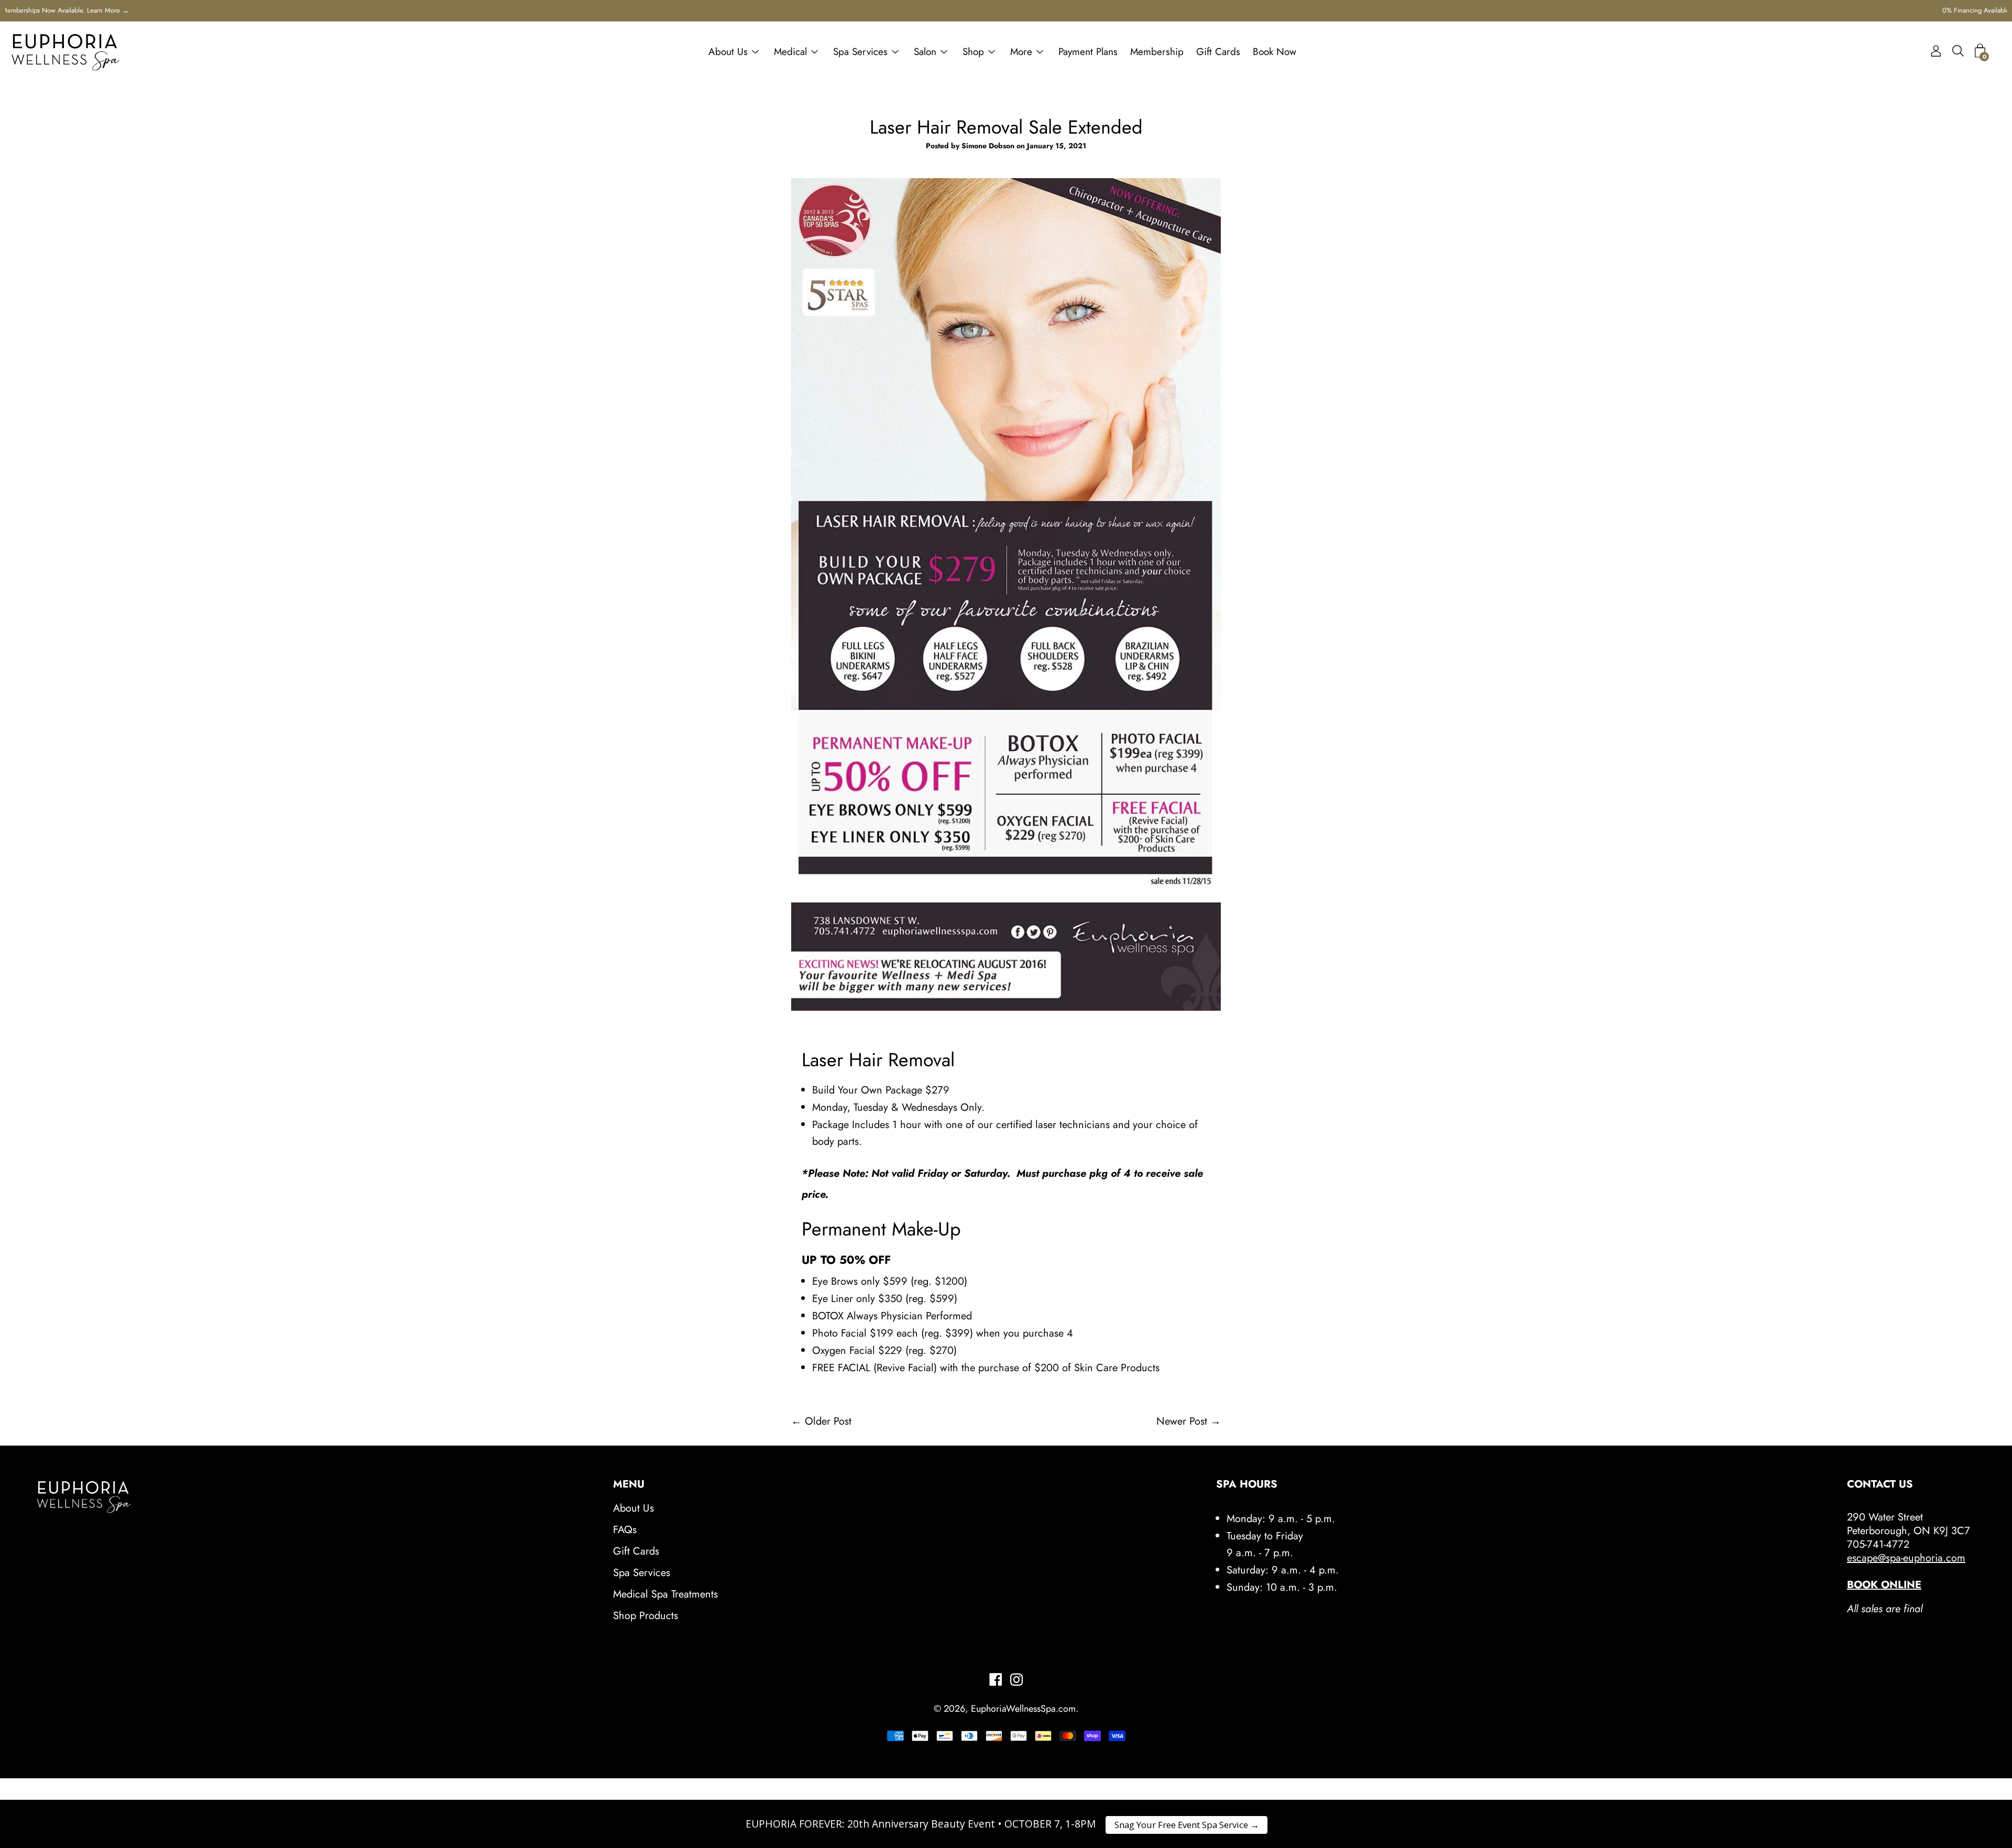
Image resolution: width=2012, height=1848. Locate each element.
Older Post (828, 1421)
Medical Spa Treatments (665, 1594)
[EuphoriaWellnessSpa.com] (65, 52)
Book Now (1275, 52)
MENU (629, 1484)
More (1021, 52)
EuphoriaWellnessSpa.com (1023, 1709)
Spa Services (860, 52)
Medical (790, 52)
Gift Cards (1218, 52)
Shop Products (646, 1616)
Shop (973, 52)
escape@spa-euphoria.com (1906, 1558)
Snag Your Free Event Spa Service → (1187, 1825)
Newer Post (1182, 1421)
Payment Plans (1088, 52)
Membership (1157, 52)
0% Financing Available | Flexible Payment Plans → (1006, 10)
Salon (925, 52)
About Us (728, 52)
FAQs (625, 1530)
